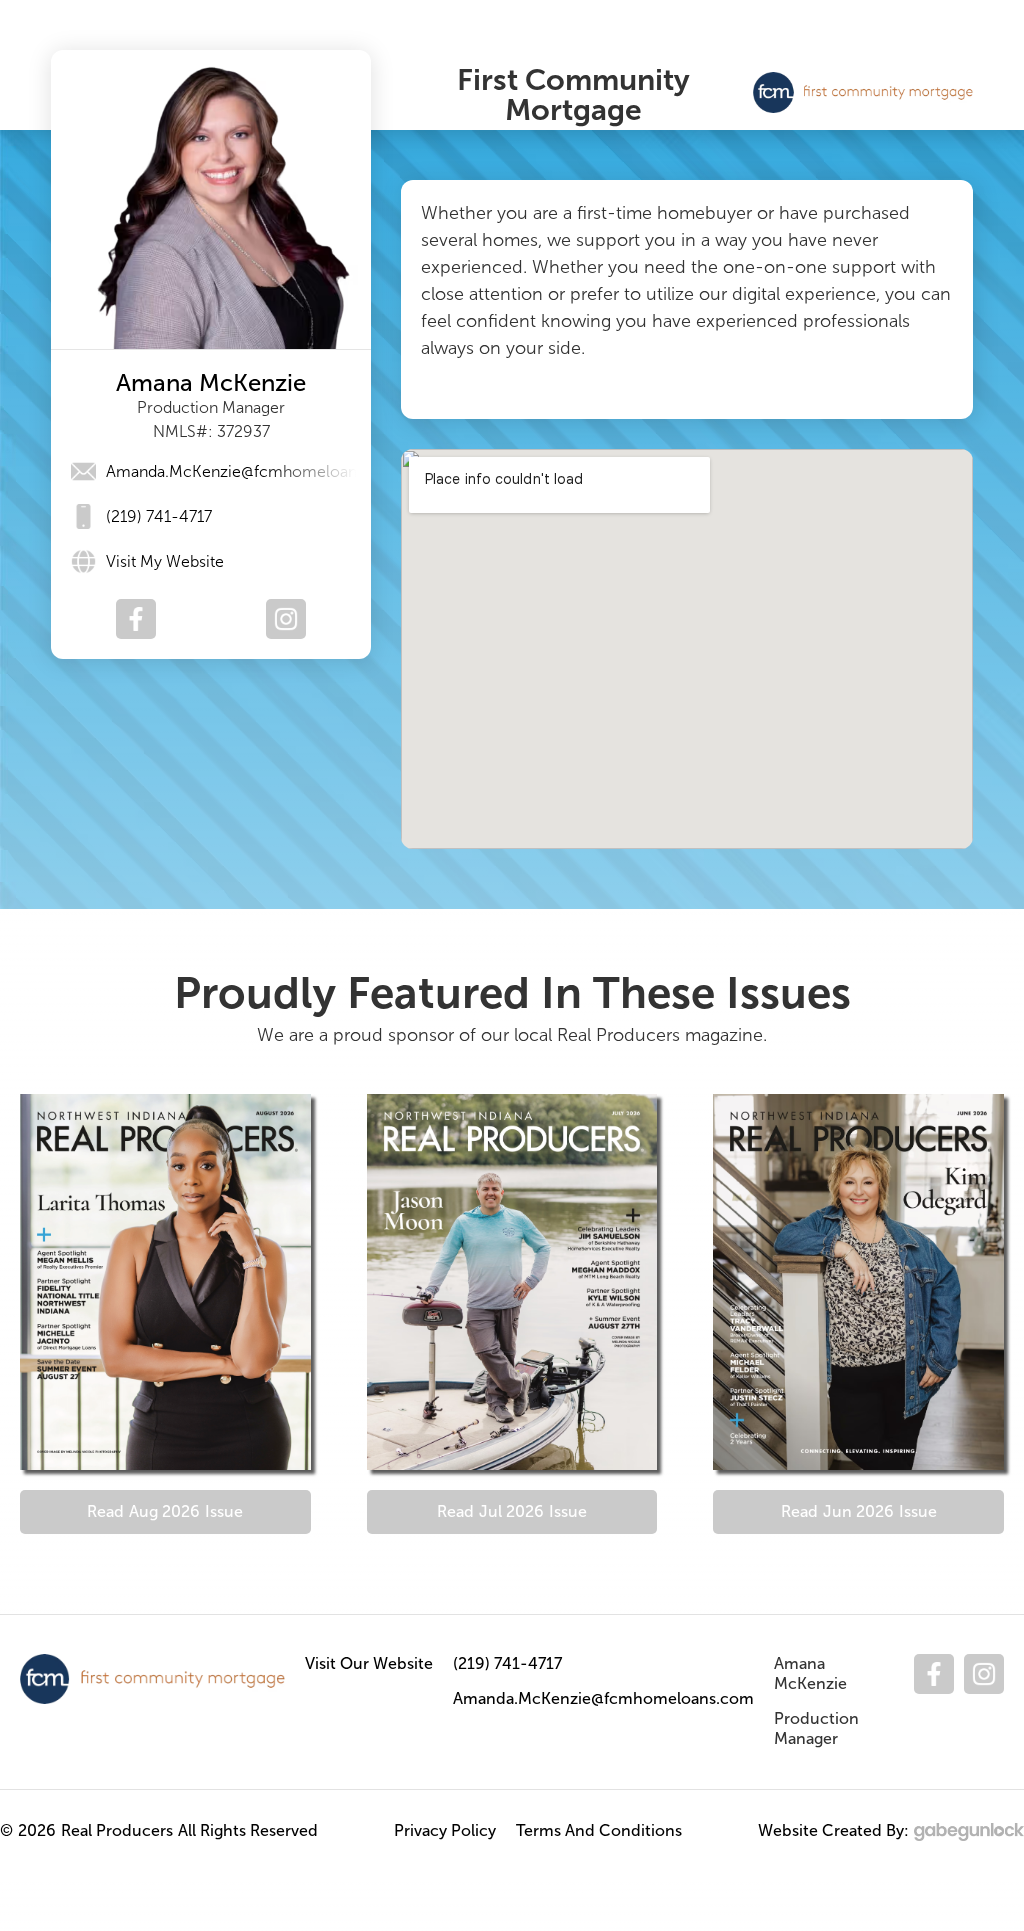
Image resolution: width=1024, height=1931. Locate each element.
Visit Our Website (369, 1663)
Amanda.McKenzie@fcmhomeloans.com (603, 1698)
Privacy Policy (445, 1830)
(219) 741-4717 (507, 1663)
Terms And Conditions (599, 1830)
